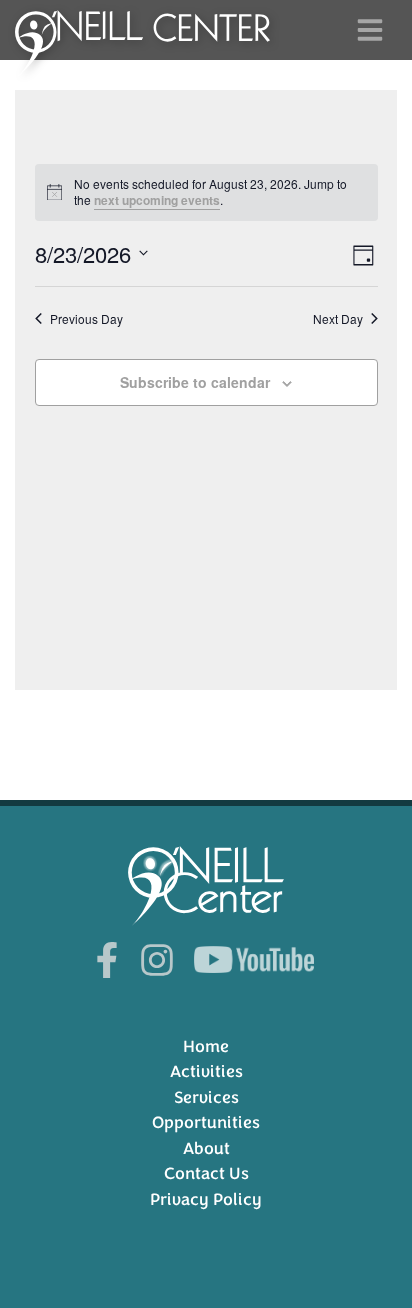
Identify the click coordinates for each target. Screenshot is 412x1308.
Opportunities (206, 1122)
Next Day (338, 319)
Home (206, 1046)
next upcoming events (157, 200)
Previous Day (86, 319)
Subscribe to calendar (195, 382)
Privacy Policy (206, 1199)
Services (206, 1097)
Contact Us (206, 1173)
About (206, 1148)
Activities (206, 1071)
